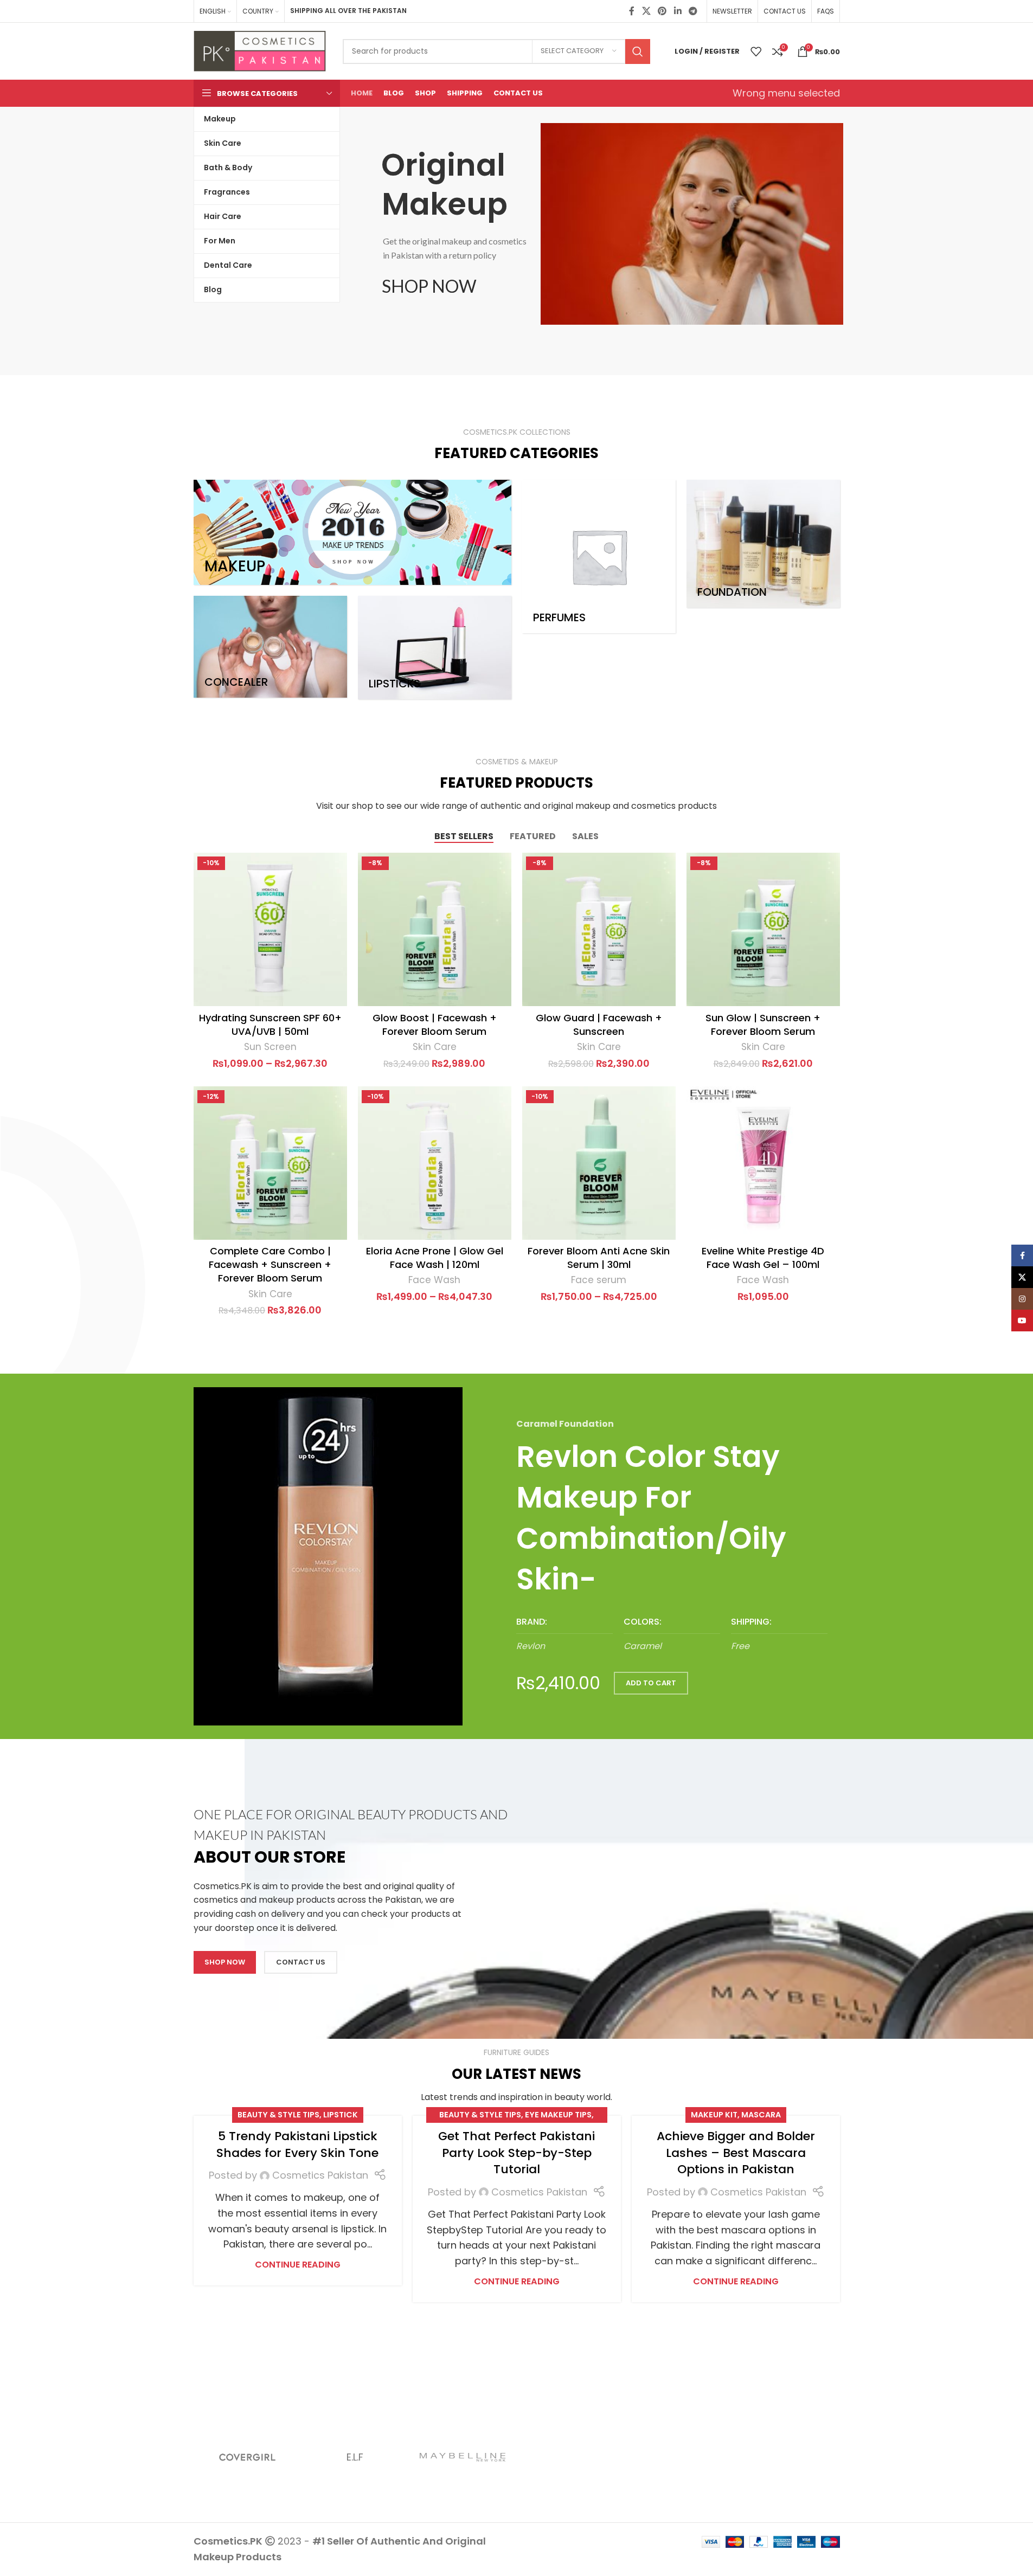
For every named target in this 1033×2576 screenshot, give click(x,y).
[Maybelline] (463, 2457)
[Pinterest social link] (662, 11)
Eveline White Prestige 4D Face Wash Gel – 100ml (763, 1258)
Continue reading (298, 2265)
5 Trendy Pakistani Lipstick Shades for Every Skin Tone (297, 2144)
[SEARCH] (638, 51)
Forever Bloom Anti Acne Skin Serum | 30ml (599, 1258)
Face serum (599, 1280)
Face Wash (434, 1280)
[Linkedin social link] (678, 11)
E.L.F (355, 2457)
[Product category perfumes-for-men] (599, 556)
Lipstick (341, 2115)
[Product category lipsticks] (435, 648)
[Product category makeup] (352, 532)
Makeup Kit (714, 2115)
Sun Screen (270, 1047)
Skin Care (435, 1047)
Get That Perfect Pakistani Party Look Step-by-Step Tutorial (516, 2153)
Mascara (761, 2115)
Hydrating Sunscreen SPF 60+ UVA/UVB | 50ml (270, 1025)
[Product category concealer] (270, 647)
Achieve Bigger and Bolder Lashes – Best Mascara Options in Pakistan (736, 2153)
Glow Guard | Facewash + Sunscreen (599, 1025)
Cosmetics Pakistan (320, 2175)
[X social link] (646, 11)
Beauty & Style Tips (278, 2115)
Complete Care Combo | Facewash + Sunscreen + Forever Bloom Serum (270, 1264)
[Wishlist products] (756, 51)
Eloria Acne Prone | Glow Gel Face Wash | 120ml (435, 1258)
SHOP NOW (429, 286)
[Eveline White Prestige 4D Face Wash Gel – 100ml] (763, 1163)
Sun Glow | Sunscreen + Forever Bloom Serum (763, 1025)
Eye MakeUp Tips (558, 2115)
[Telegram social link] (693, 11)
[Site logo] (260, 50)
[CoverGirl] (248, 2457)
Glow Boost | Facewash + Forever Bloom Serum (435, 1025)
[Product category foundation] (763, 544)
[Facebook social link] (632, 11)
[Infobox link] (564, 1635)
